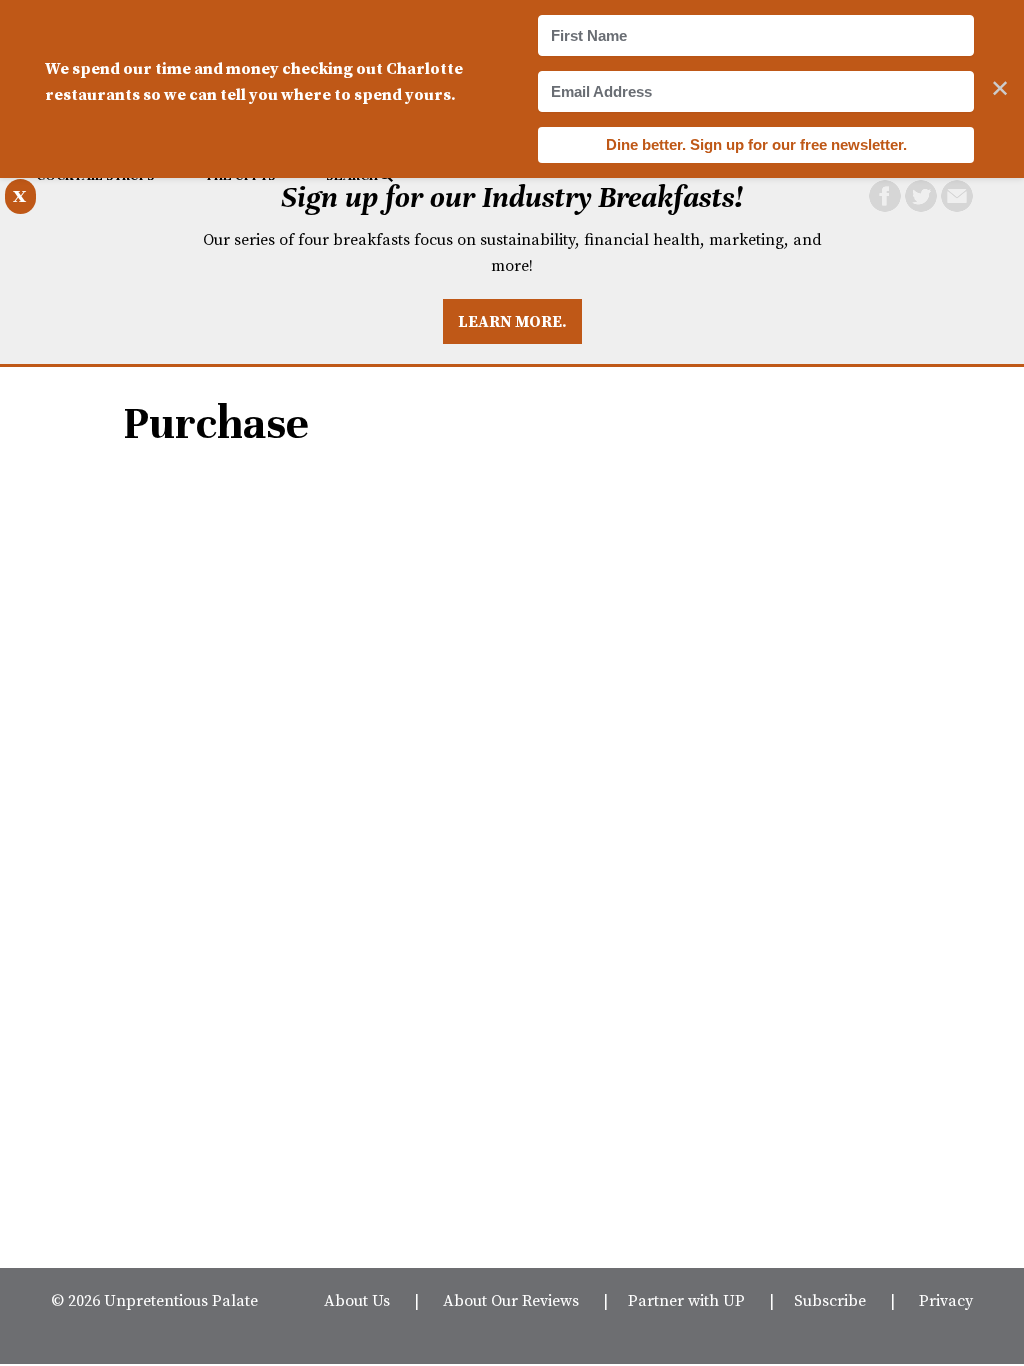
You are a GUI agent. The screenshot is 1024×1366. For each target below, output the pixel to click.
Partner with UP (686, 1300)
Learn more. (512, 321)
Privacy (946, 1300)
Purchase (216, 424)
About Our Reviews (511, 1300)
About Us (357, 1300)
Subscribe (830, 1300)
